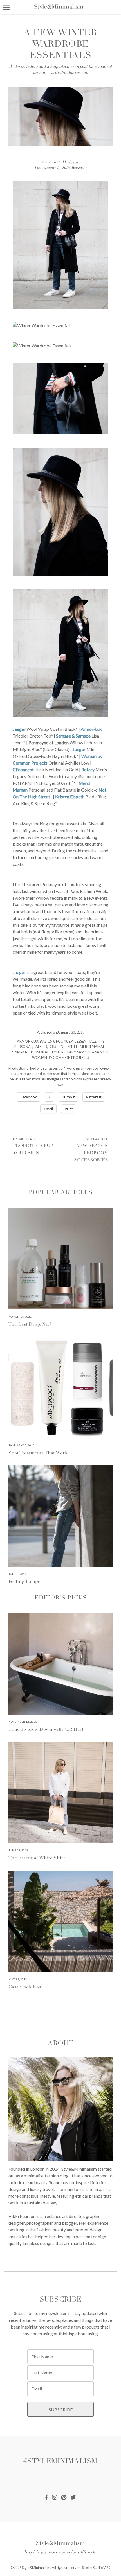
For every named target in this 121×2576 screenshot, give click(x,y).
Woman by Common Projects (60, 1058)
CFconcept (23, 769)
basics (46, 1041)
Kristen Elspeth (70, 797)
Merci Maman (93, 1047)
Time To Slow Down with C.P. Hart (46, 1730)
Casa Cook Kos (25, 1987)
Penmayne (20, 1052)
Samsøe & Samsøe (73, 736)
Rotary (88, 769)
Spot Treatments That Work (38, 1453)
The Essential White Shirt (37, 1858)
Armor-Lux (91, 729)
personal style (45, 1052)
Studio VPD (102, 2568)
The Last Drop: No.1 (30, 1324)
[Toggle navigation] (6, 7)
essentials (86, 1041)
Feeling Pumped (26, 1582)
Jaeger (19, 729)
